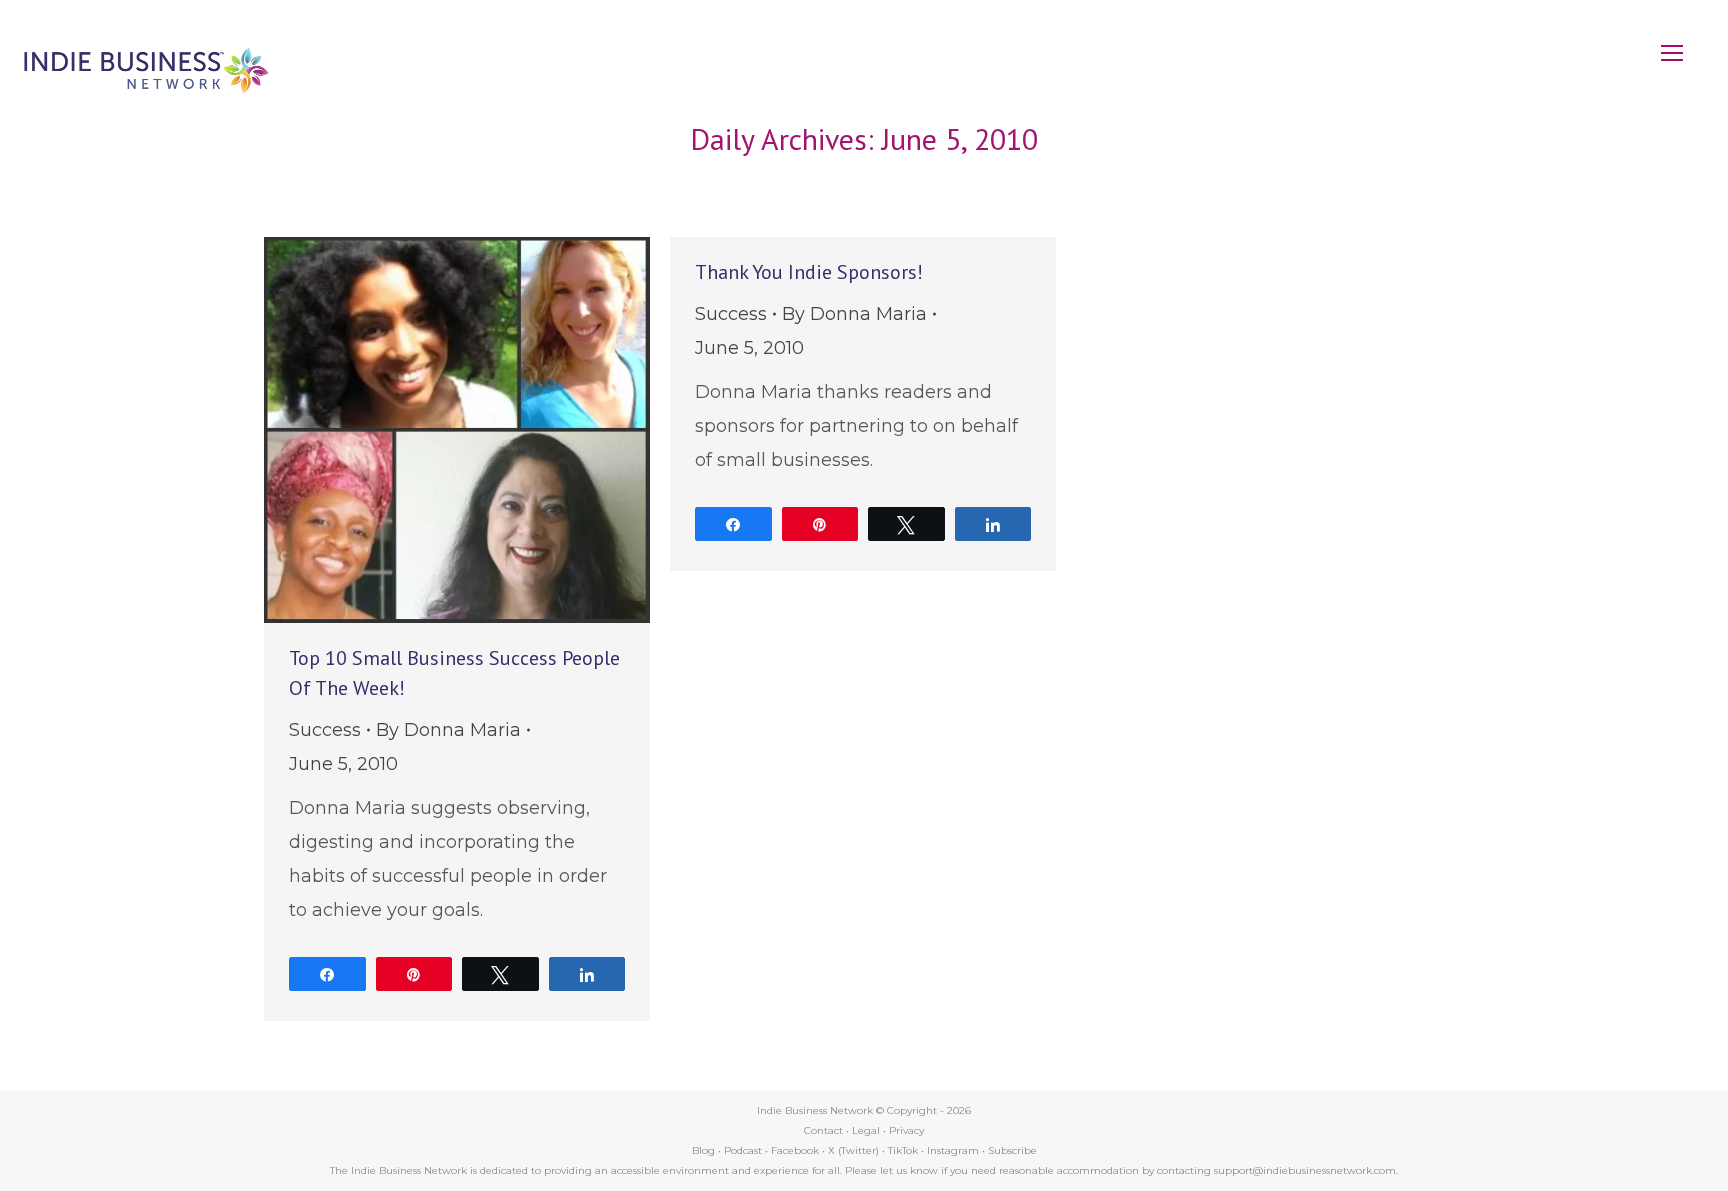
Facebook (795, 1150)
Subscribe (1012, 1150)
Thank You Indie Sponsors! (809, 272)
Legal (866, 1130)
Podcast (743, 1150)
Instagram (953, 1150)
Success (325, 730)
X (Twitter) (855, 1150)
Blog (703, 1150)
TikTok (903, 1150)
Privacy (906, 1130)
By (448, 730)
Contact (823, 1130)
